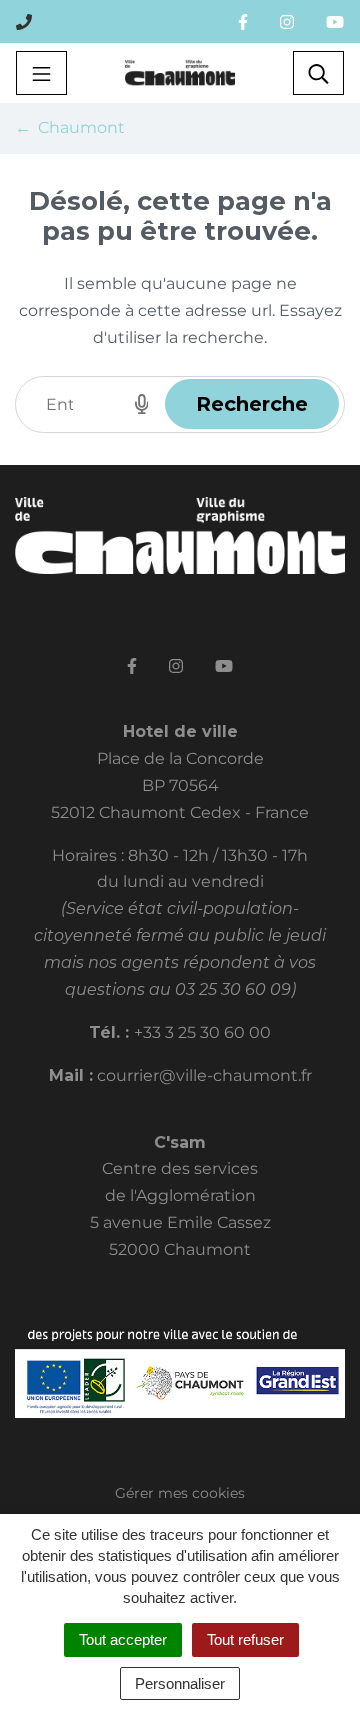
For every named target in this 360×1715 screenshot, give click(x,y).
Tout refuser (245, 1639)
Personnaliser (180, 1683)
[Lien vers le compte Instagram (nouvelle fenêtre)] (287, 21)
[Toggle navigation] (41, 73)
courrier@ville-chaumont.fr (204, 1075)
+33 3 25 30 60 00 (202, 1032)
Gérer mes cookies (180, 1493)
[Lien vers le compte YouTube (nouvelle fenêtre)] (335, 21)
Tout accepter (123, 1639)
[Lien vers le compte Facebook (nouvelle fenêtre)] (243, 21)
